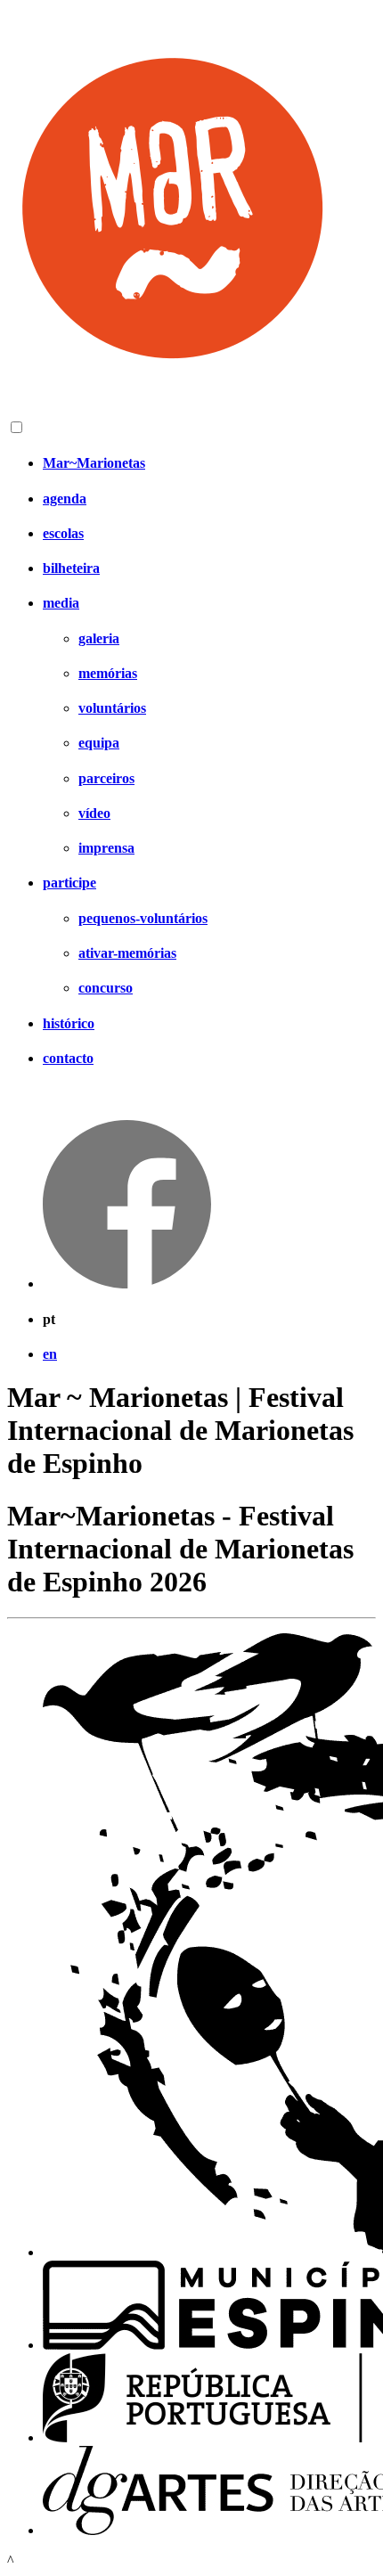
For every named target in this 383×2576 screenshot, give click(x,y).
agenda (65, 499)
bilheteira (71, 568)
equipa (99, 743)
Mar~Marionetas (94, 463)
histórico (69, 1023)
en (50, 1354)
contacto (68, 1058)
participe (69, 883)
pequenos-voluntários (143, 918)
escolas (63, 533)
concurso (106, 988)
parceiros (106, 778)
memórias (108, 673)
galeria (99, 638)
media (61, 603)
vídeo (94, 813)
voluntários (112, 708)
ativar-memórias (127, 953)
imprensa (106, 848)
